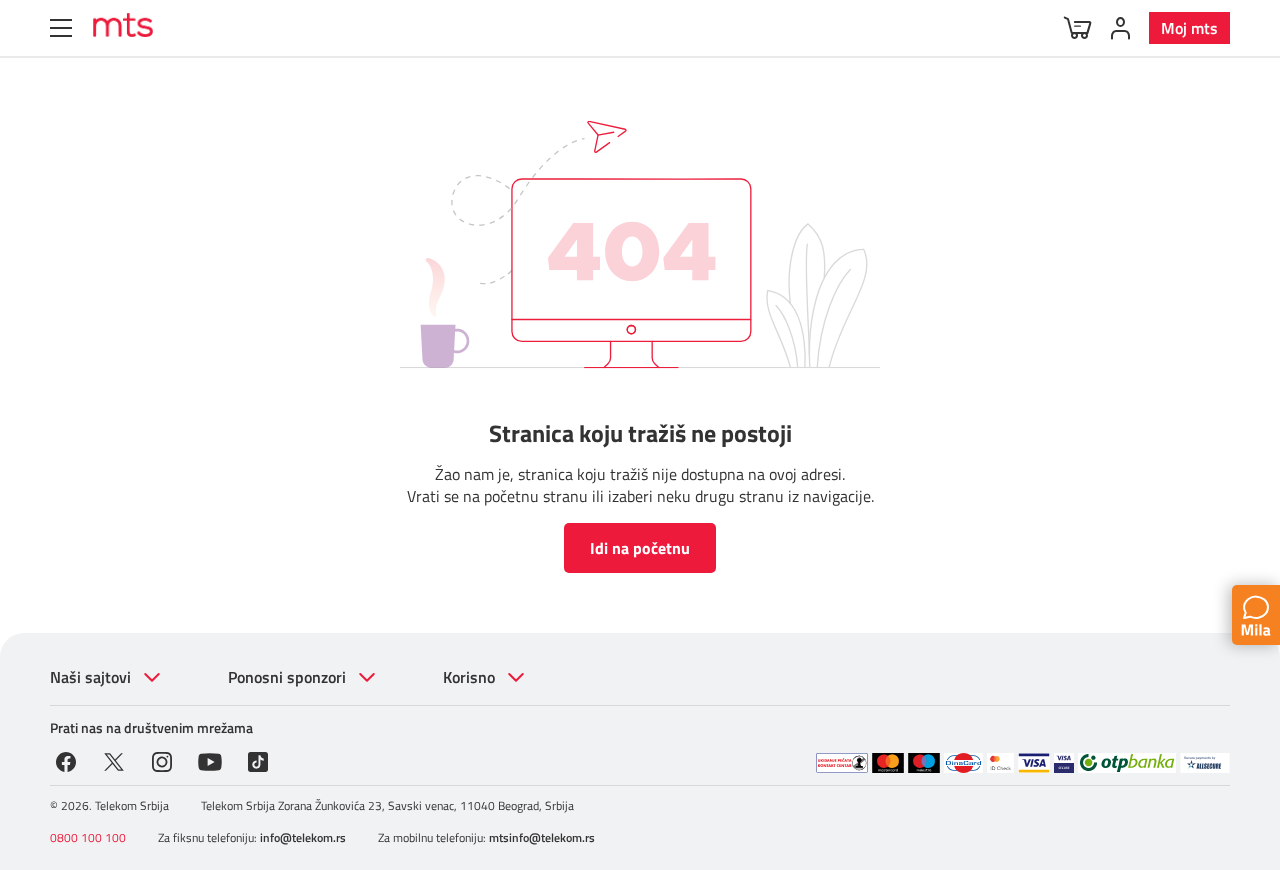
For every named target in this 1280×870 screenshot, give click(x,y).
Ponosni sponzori (287, 677)
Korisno (469, 677)
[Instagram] (162, 760)
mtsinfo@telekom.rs (542, 837)
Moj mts (1189, 28)
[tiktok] (258, 760)
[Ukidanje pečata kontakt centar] (842, 763)
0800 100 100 (88, 837)
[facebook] (66, 760)
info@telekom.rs (303, 837)
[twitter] (114, 760)
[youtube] (210, 760)
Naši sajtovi (90, 677)
